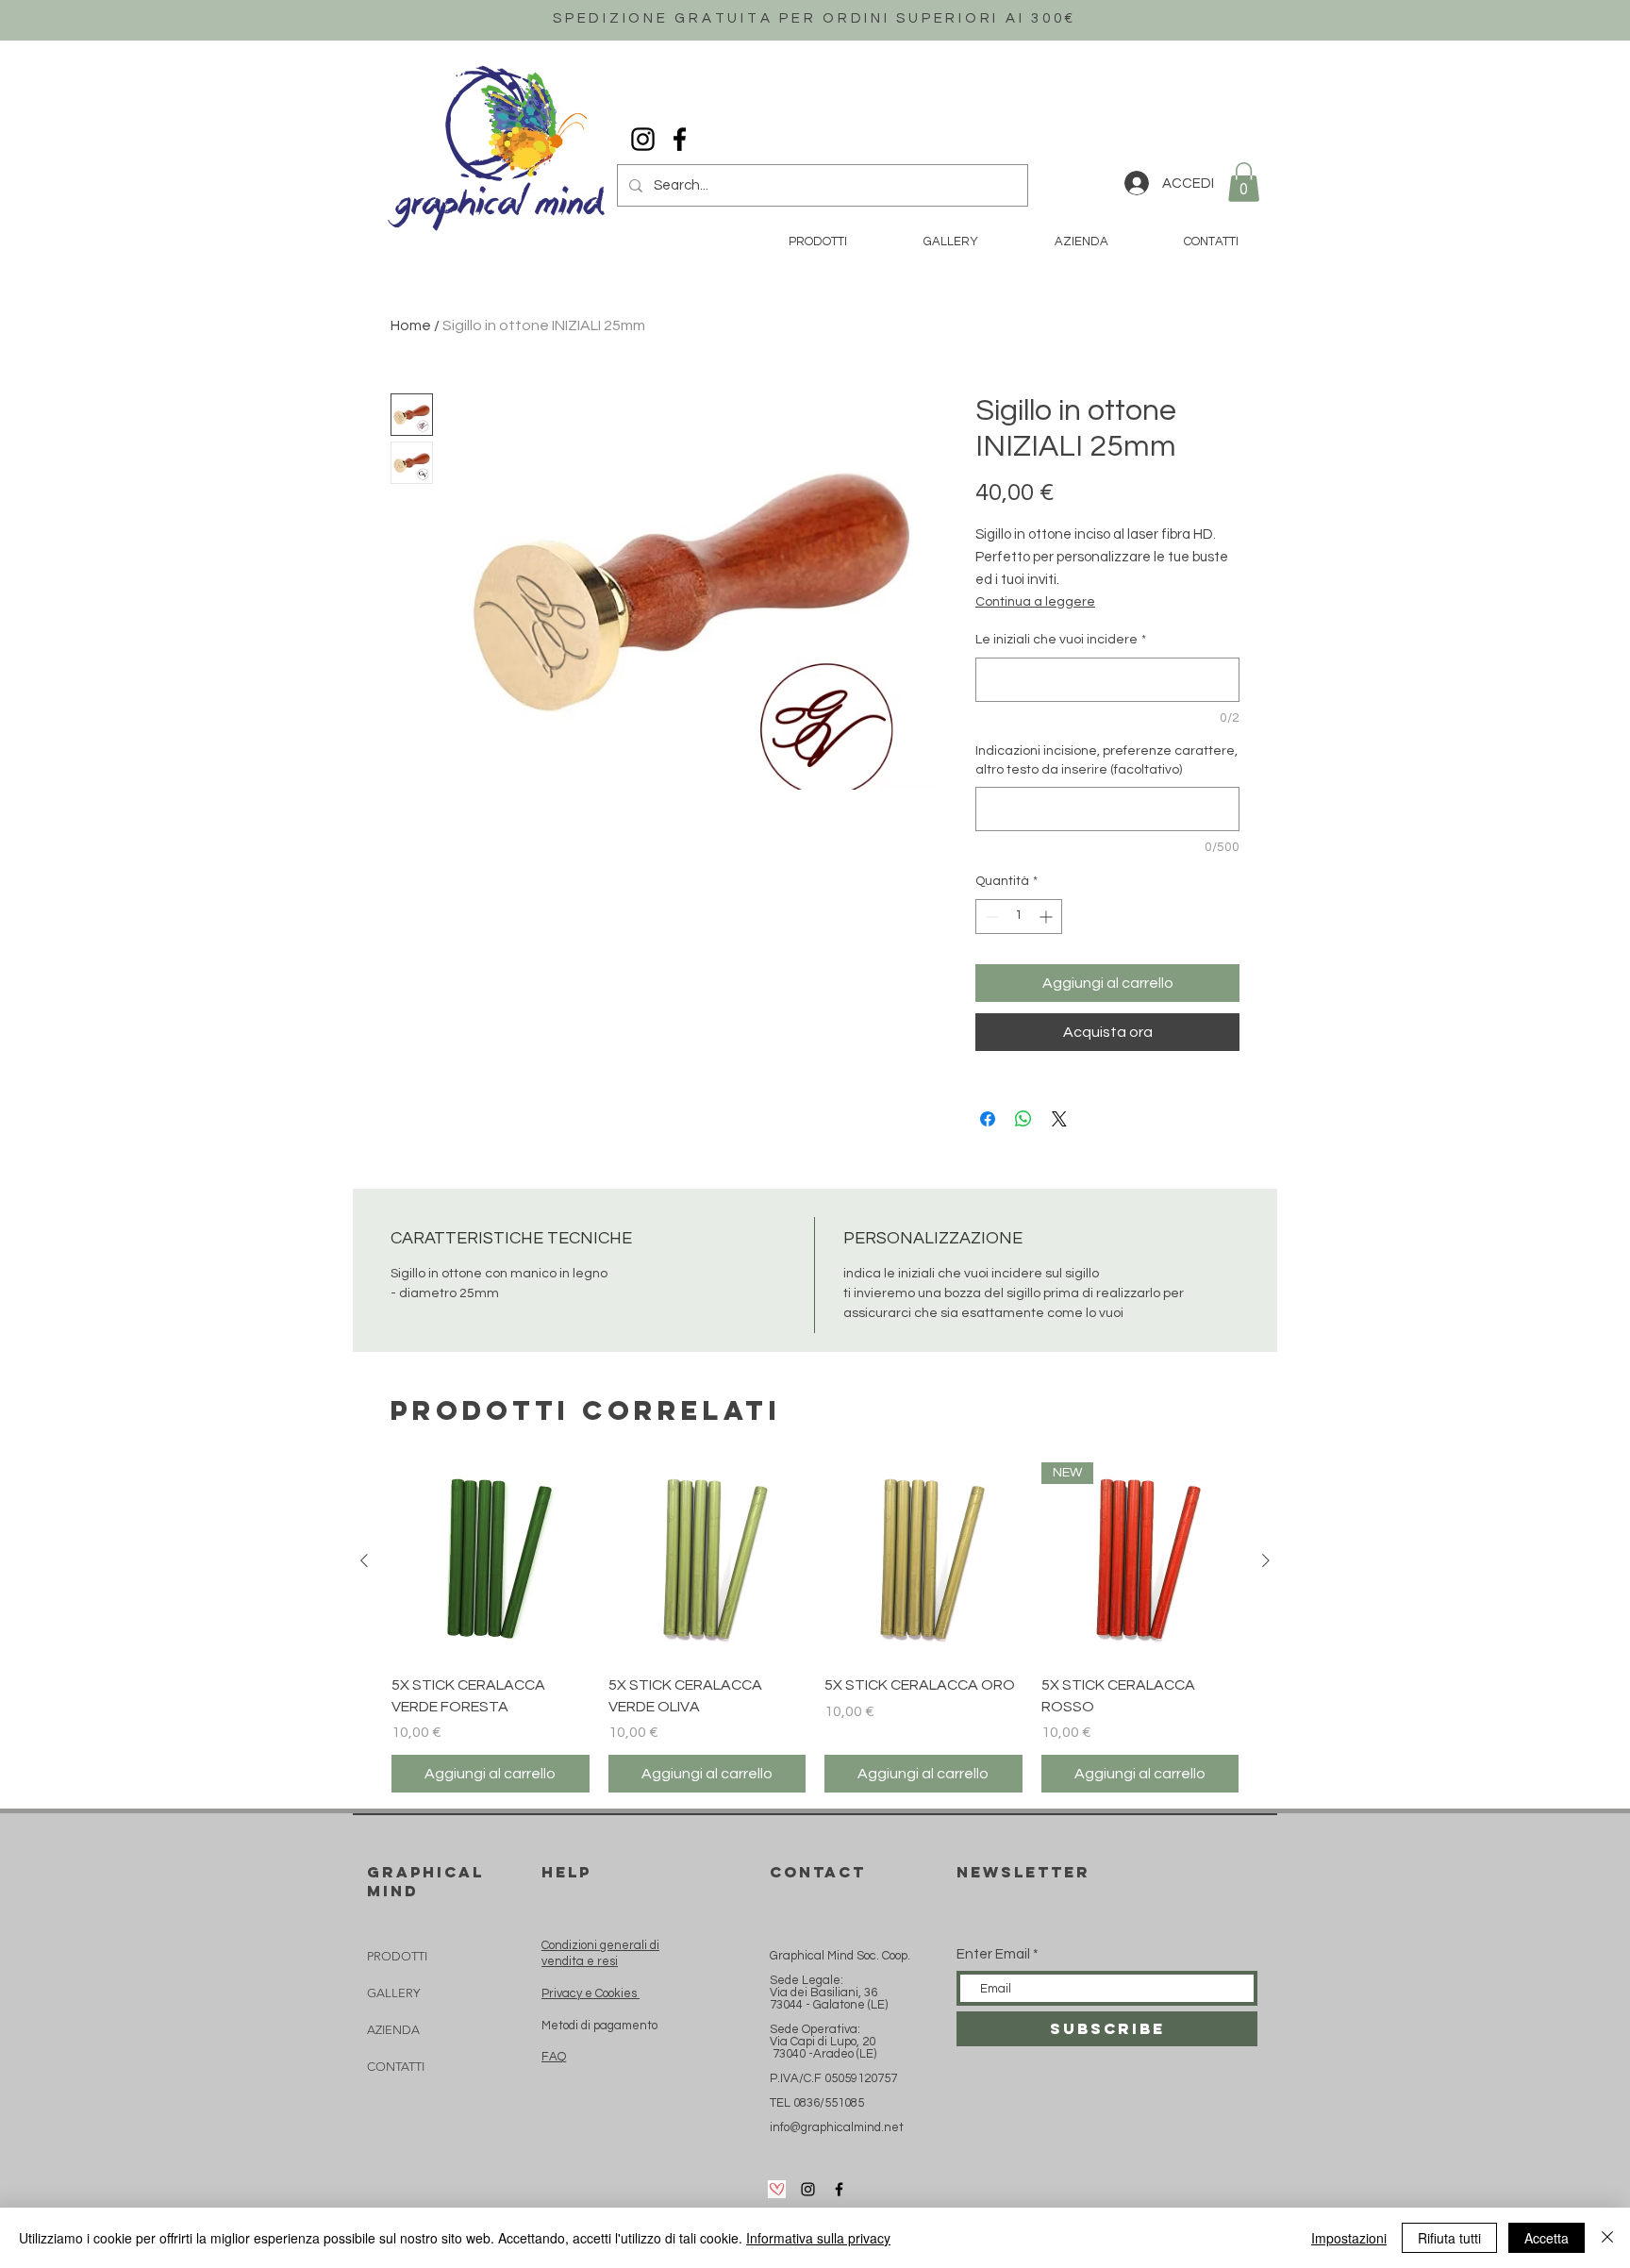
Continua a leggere (1035, 602)
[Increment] (1048, 917)
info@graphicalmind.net (837, 2127)
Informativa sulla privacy (818, 2238)
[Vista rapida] (491, 1561)
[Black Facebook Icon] (680, 139)
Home (411, 325)
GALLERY (393, 1993)
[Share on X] (1059, 1119)
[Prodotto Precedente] (364, 1560)
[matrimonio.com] (777, 2189)
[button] (1244, 182)
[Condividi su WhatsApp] (1023, 1119)
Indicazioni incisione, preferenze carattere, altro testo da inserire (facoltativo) (1106, 760)
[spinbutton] (1019, 917)
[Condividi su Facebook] (988, 1119)
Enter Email (993, 1954)
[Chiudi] (1607, 2238)
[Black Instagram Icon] (643, 139)
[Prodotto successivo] (1266, 1560)
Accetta (1547, 2238)
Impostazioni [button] (1349, 2238)
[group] (815, 1627)
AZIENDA (393, 2030)
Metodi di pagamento (599, 2026)
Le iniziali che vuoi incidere (1061, 640)
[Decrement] (990, 917)
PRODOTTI (397, 1956)
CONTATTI (396, 2067)
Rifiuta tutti (1449, 2238)
